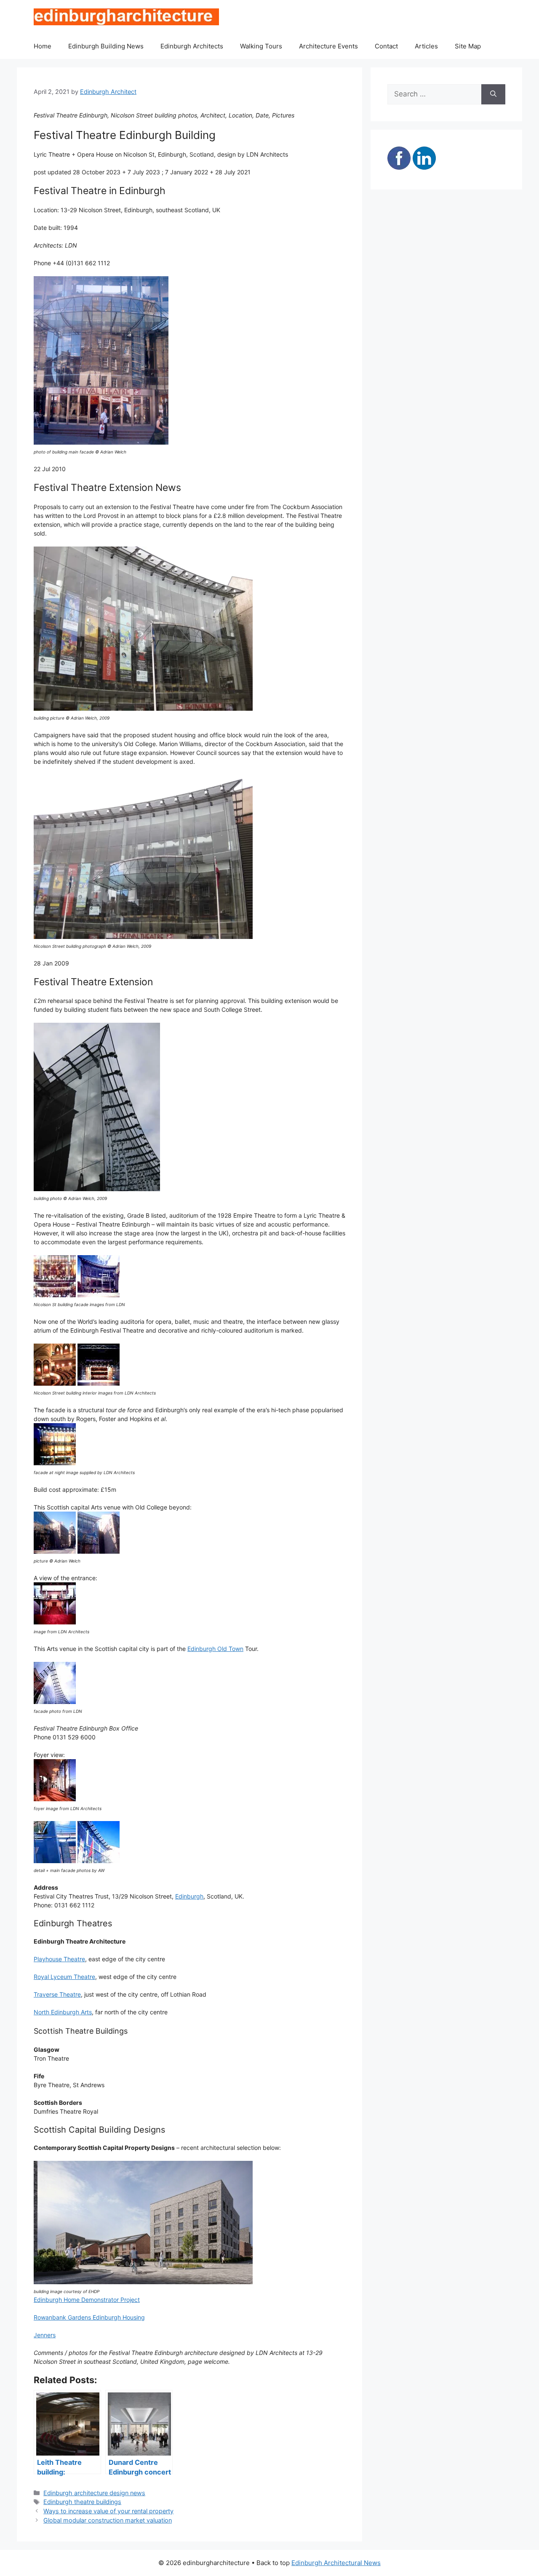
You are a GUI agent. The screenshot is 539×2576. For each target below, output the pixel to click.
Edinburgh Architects (192, 46)
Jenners (45, 2335)
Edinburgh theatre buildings (82, 2502)
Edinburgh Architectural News (336, 2563)
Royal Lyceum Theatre (64, 1977)
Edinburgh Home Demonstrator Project (87, 2300)
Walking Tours (261, 46)
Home (43, 46)
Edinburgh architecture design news (94, 2493)
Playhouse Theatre (59, 1959)
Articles (426, 46)
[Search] (493, 94)
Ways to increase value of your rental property (108, 2511)
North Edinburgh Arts (63, 2012)
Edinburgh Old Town (215, 1649)
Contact (386, 46)
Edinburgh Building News (106, 46)
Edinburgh (189, 1896)
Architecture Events (328, 46)
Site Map (468, 46)
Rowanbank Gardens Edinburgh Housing (89, 2317)
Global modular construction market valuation (108, 2520)
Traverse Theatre (57, 1994)
